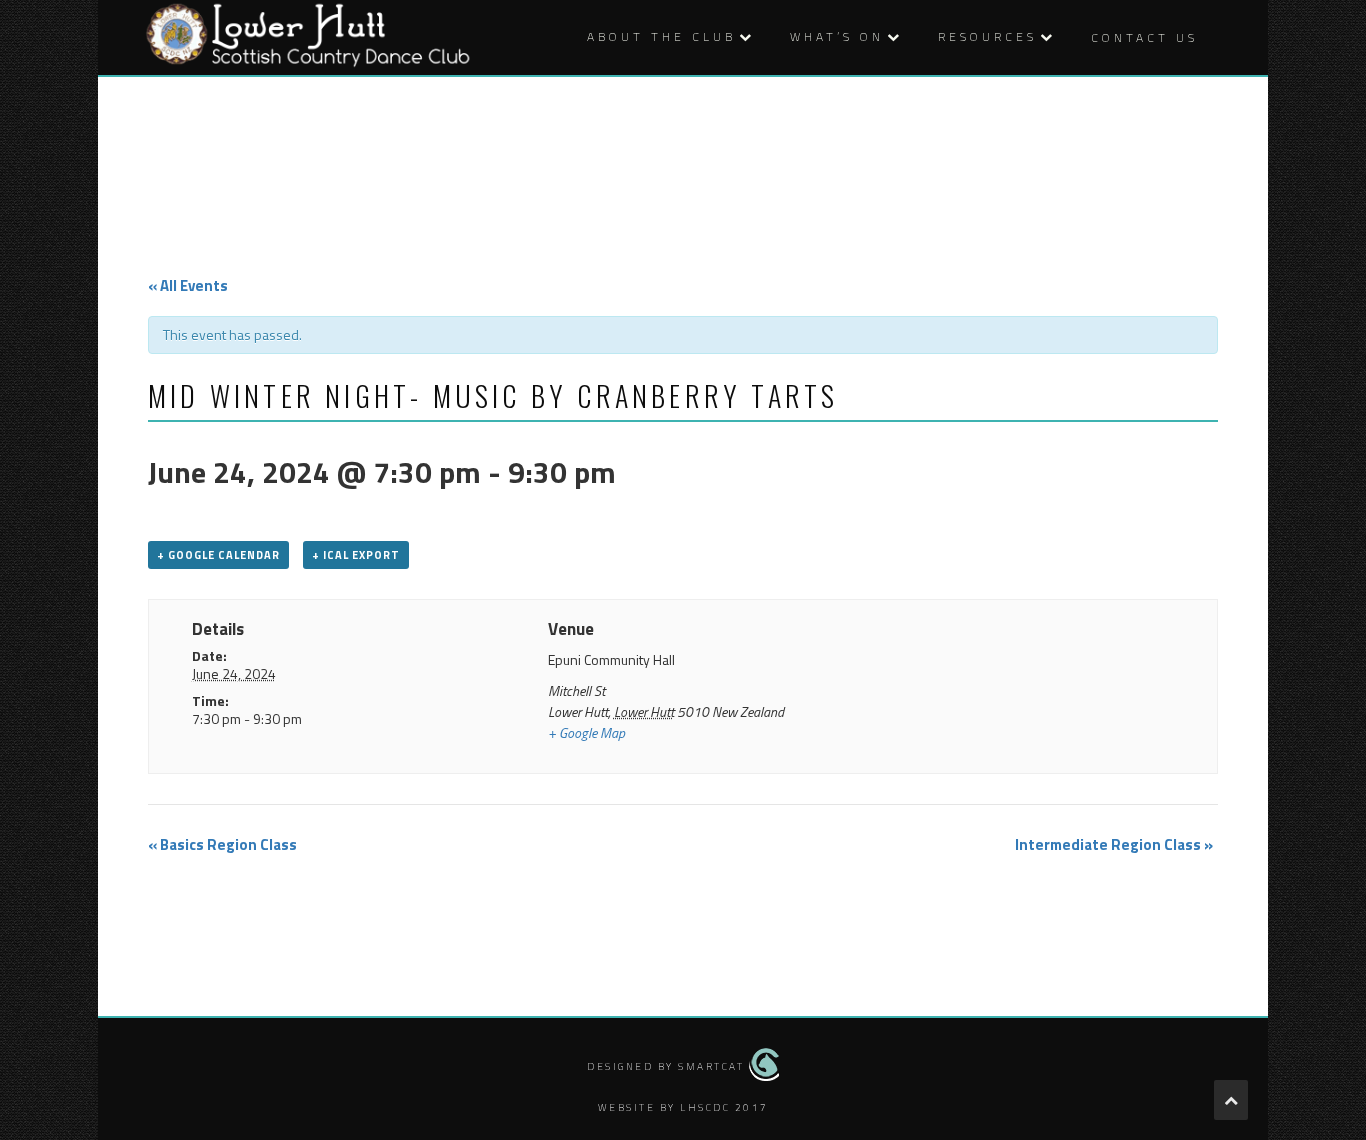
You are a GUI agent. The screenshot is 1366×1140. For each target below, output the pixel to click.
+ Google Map (586, 732)
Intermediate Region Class (1114, 844)
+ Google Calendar (218, 555)
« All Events (188, 285)
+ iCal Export (356, 555)
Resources (987, 36)
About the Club (661, 36)
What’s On (837, 36)
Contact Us (1144, 37)
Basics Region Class (222, 844)
